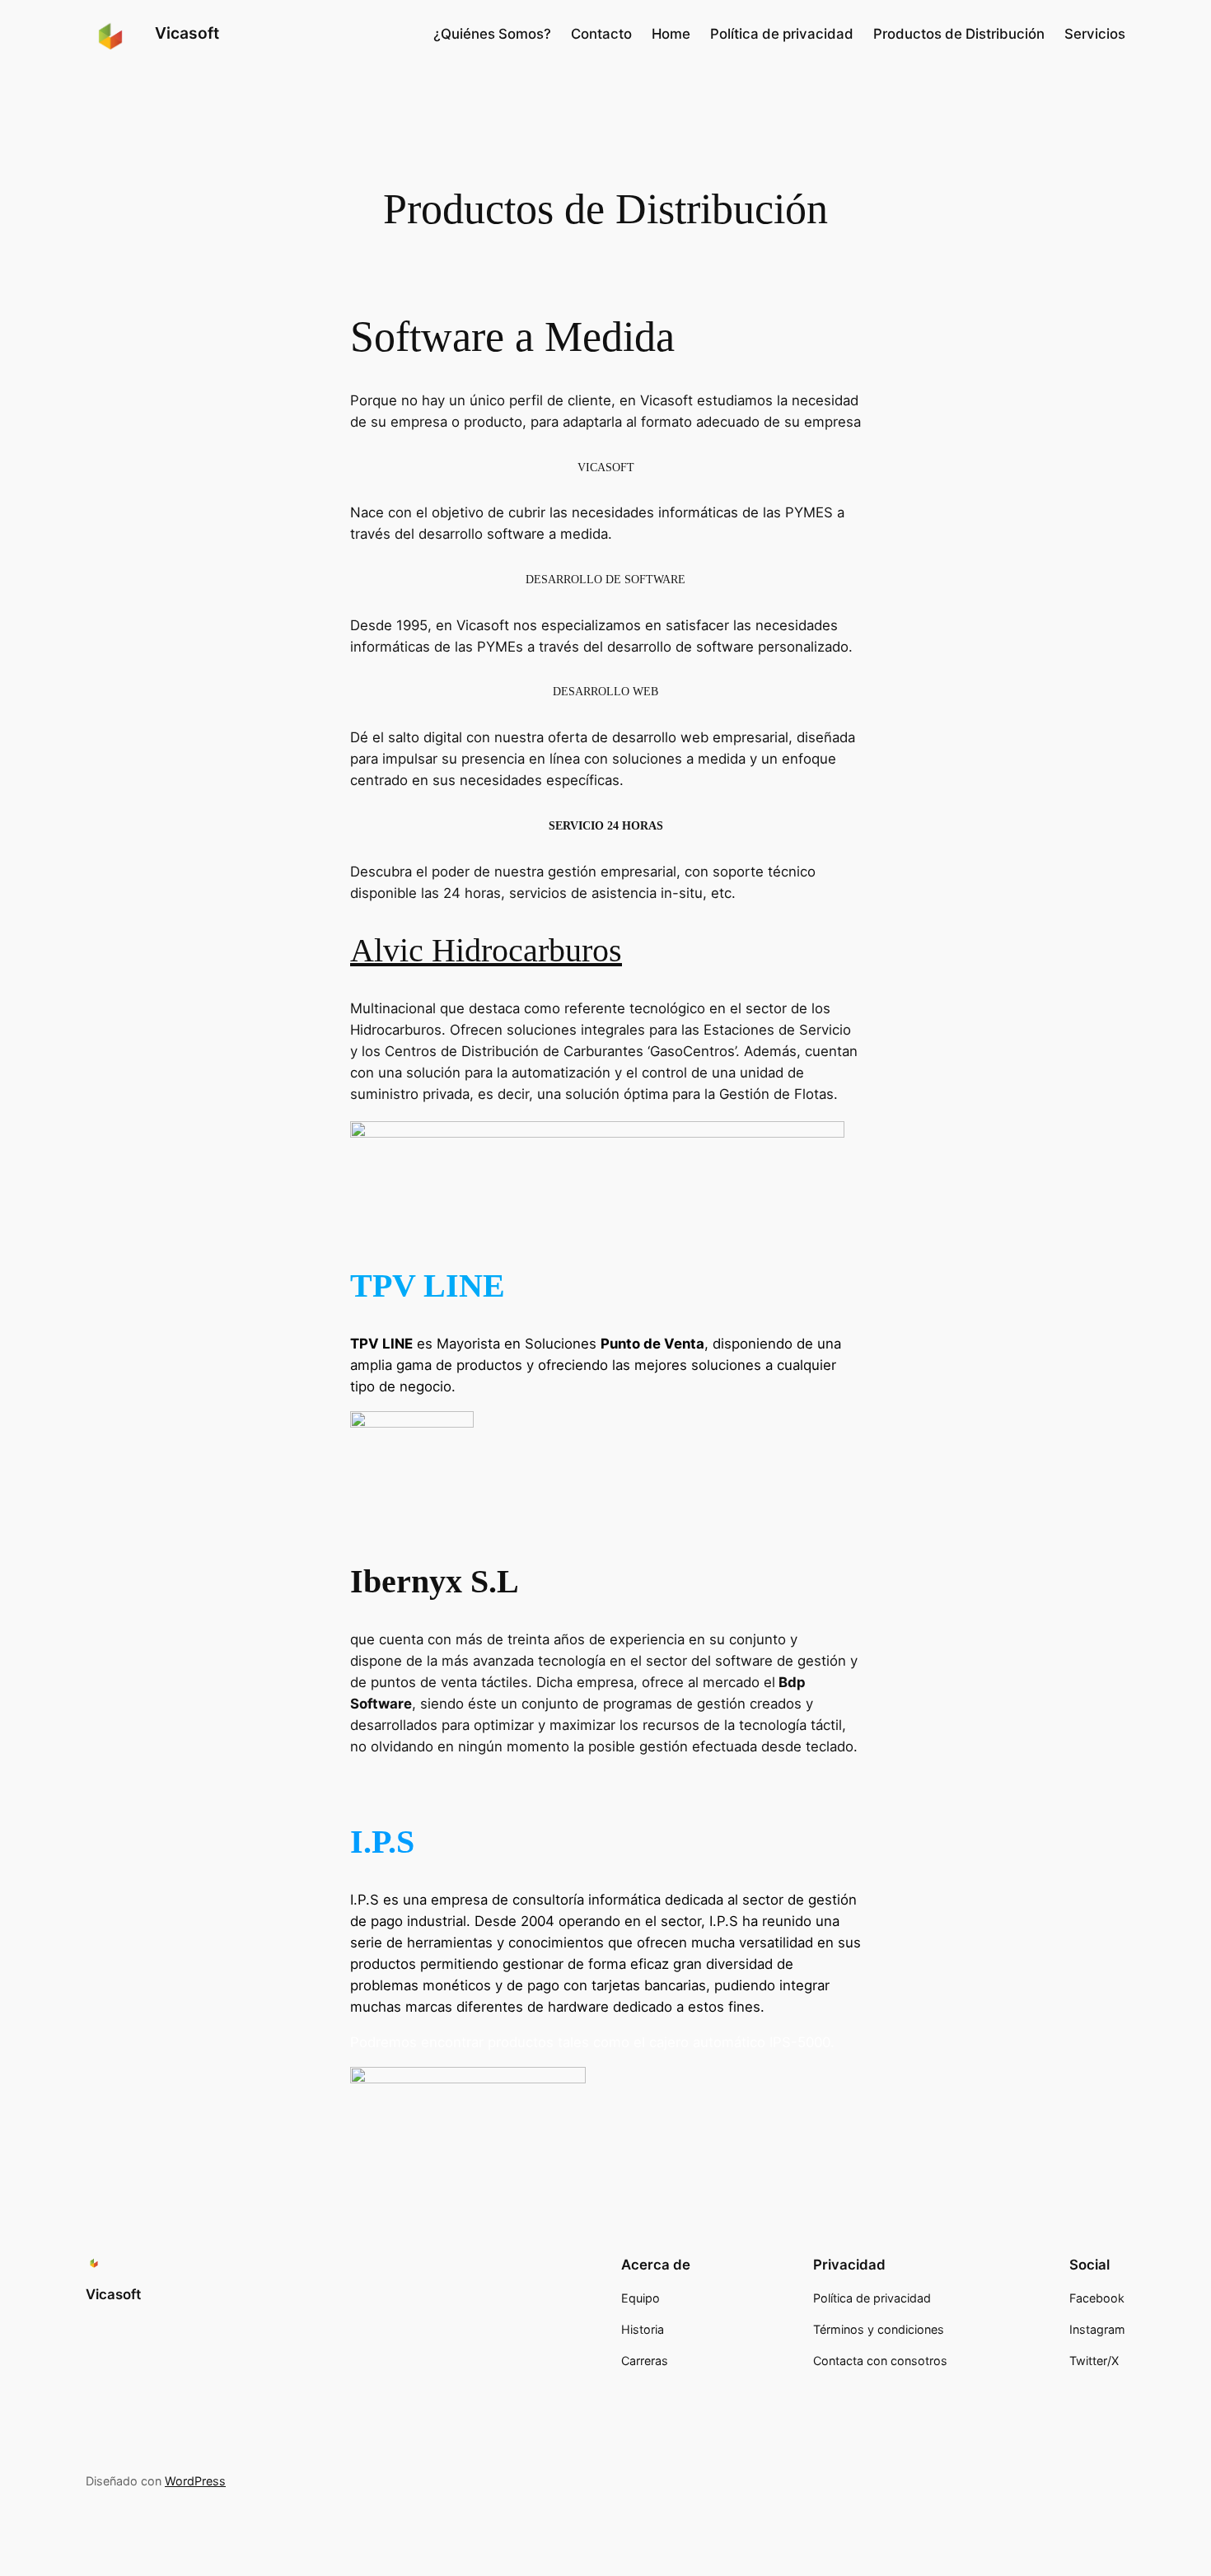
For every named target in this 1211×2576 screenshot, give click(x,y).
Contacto (601, 34)
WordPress (195, 2481)
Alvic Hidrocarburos (486, 950)
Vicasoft (187, 33)
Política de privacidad (782, 34)
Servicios (1095, 34)
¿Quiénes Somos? (492, 34)
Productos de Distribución (959, 34)
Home (671, 34)
